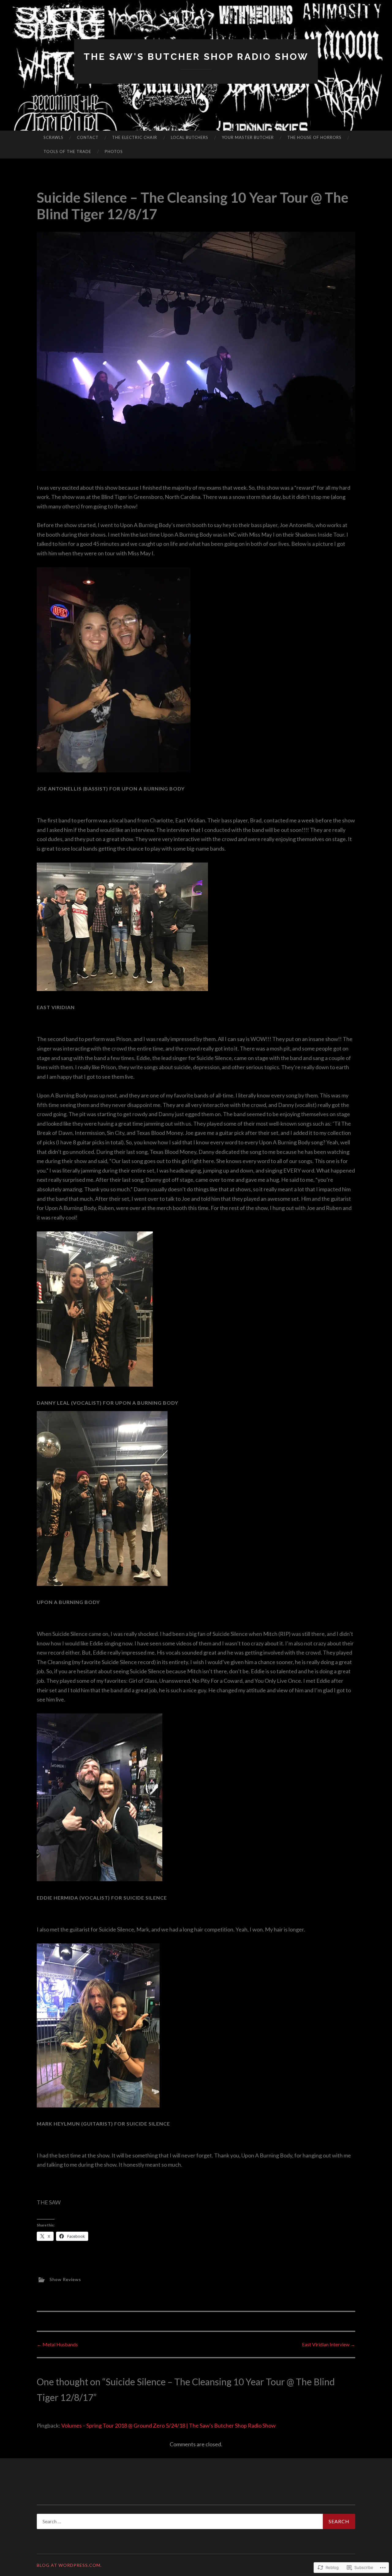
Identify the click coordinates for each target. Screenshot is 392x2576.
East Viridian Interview (329, 2344)
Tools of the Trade (67, 151)
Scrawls (53, 137)
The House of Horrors (314, 137)
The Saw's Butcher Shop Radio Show (196, 57)
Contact (88, 137)
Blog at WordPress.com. (69, 2565)
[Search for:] (196, 2521)
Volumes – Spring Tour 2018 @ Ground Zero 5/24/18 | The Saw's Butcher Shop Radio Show (168, 2425)
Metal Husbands (57, 2344)
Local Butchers (190, 137)
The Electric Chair (135, 137)
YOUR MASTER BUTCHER (248, 137)
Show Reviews (65, 2279)
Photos (114, 151)
